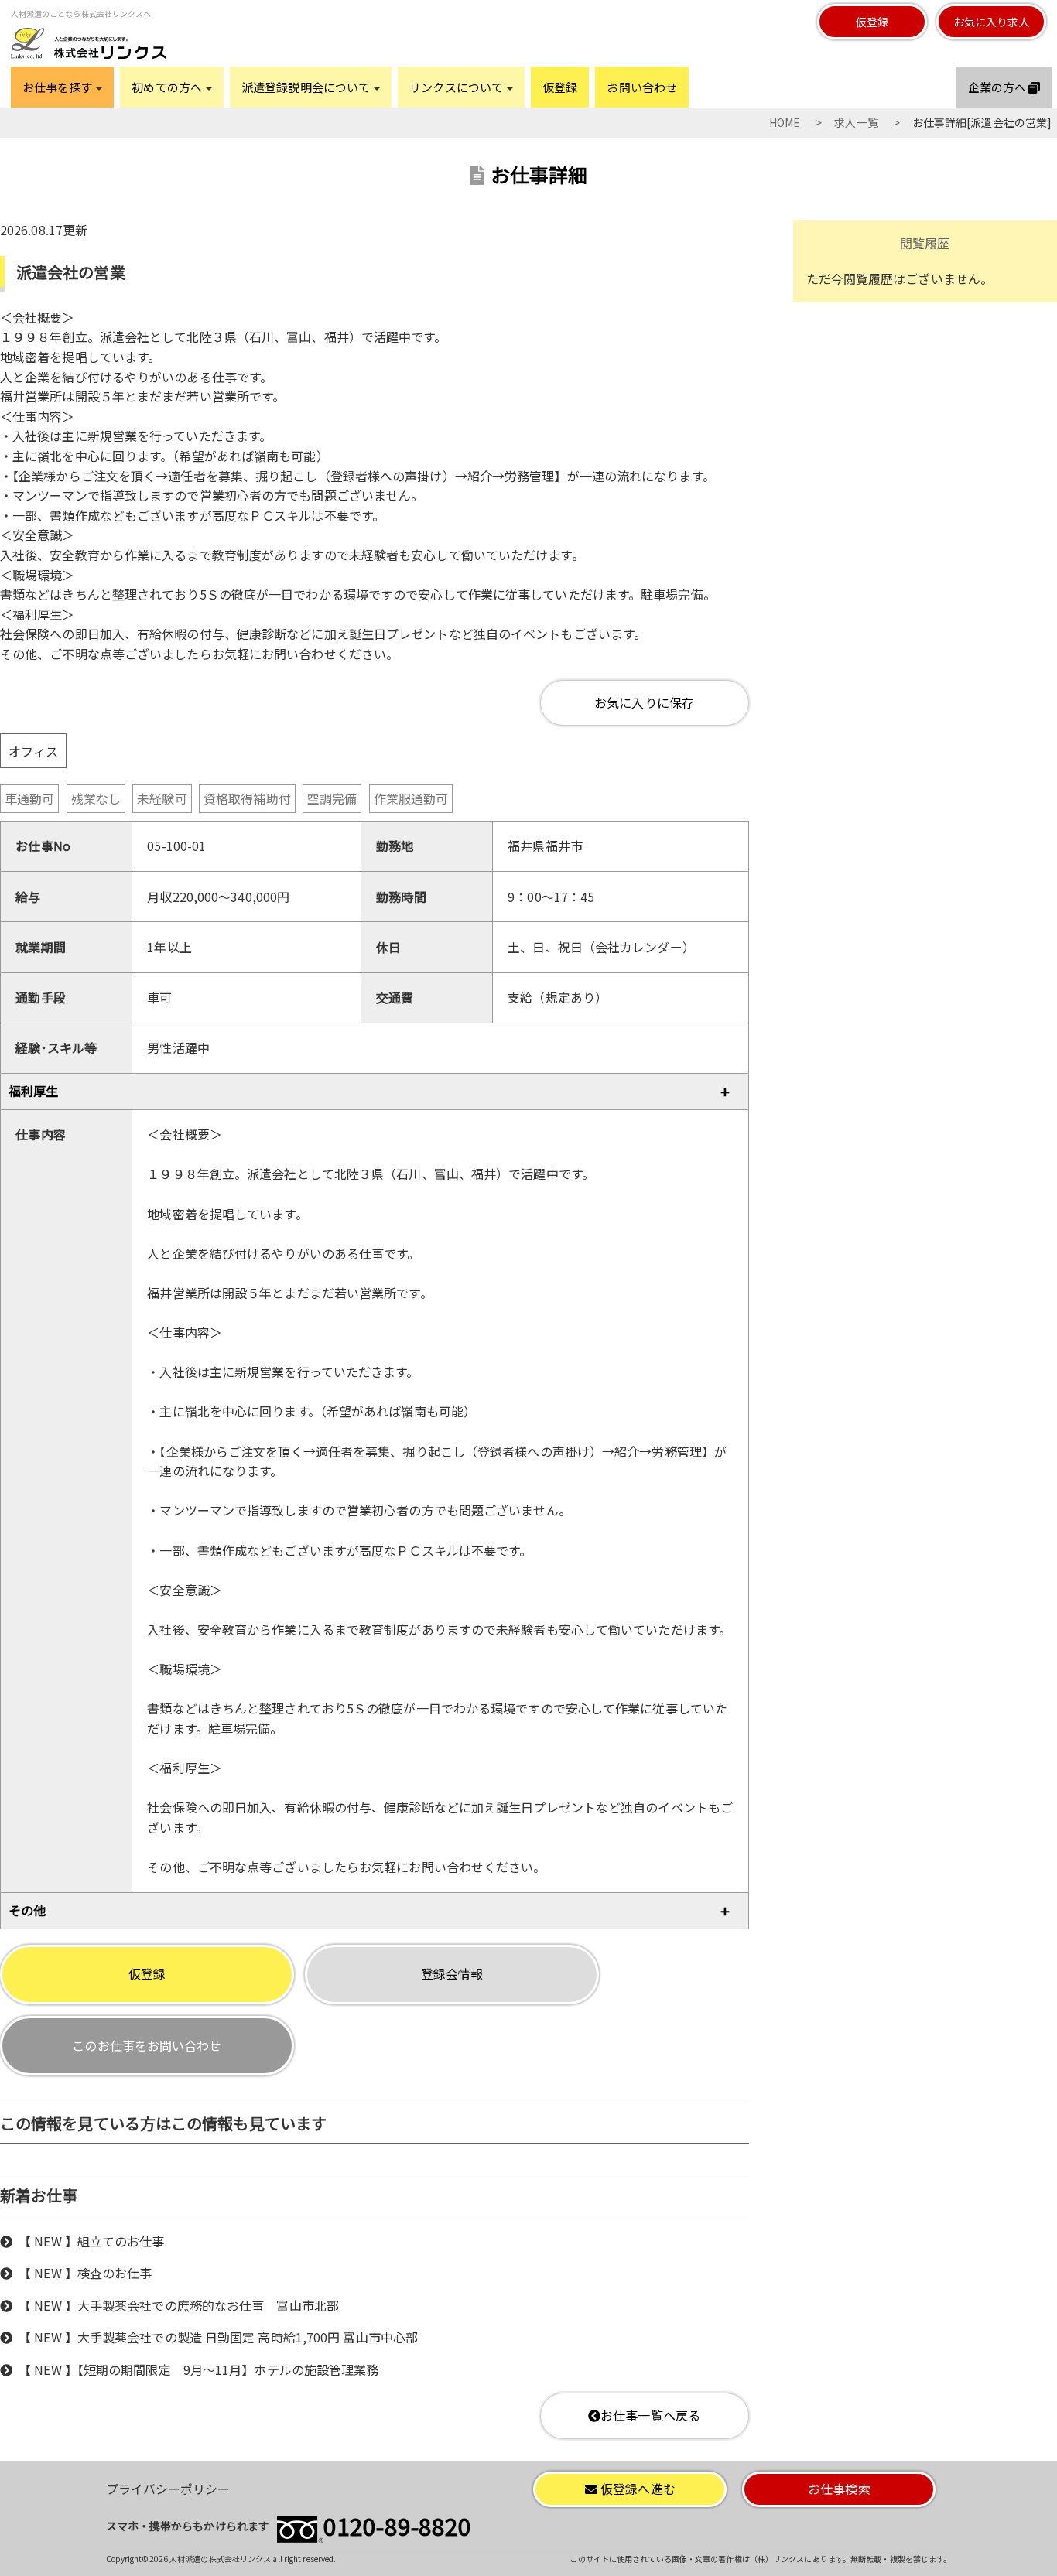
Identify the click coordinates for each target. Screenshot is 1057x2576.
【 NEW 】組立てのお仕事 (91, 2241)
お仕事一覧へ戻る (650, 2415)
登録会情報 (452, 1973)
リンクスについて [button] (457, 87)
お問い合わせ (642, 87)
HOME (785, 122)
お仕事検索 (839, 2489)
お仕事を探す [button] (59, 87)
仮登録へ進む (636, 2489)
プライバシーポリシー (168, 2489)
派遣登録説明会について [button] (307, 87)
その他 (27, 1910)
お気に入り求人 (992, 22)
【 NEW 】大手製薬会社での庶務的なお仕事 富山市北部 (179, 2305)
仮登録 (872, 22)
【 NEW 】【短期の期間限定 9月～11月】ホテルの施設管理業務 (198, 2369)
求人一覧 (856, 122)
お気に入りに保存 (644, 702)
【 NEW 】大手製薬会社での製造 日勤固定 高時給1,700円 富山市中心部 (218, 2337)
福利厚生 (33, 1091)
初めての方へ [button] (168, 87)
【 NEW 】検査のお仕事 (85, 2273)
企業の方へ (999, 87)
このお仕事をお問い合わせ (147, 2045)
